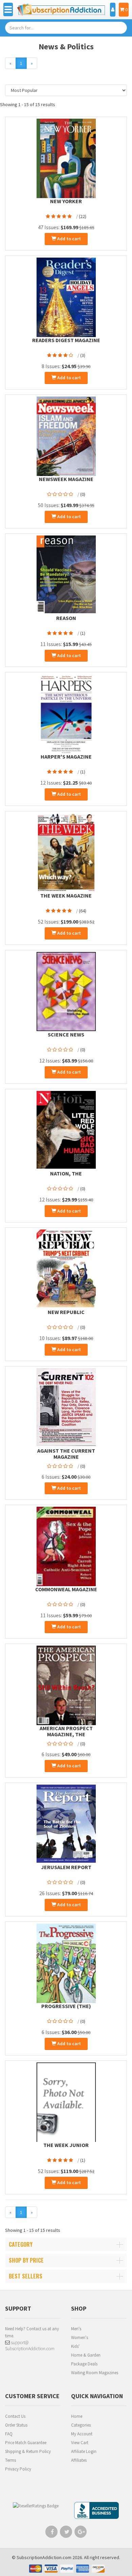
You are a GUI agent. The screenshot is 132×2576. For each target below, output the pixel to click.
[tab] (66, 2244)
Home (77, 2416)
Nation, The (66, 1173)
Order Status (16, 2425)
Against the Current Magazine (66, 1454)
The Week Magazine (66, 896)
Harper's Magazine (66, 757)
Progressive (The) (66, 2006)
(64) (83, 911)
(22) (83, 216)
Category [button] (21, 2244)
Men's (76, 2329)
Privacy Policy (18, 2469)
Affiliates (79, 2460)
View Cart (80, 2443)
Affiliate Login (84, 2451)
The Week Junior (66, 2145)
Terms (10, 2460)
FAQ (9, 2434)
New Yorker (66, 201)
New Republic (66, 1312)
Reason (66, 618)
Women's (80, 2338)
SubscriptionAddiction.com (44, 2557)
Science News (66, 1034)
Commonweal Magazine (66, 1589)
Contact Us (15, 2416)
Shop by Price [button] (26, 2260)
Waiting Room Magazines (95, 2373)
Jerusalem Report (66, 1867)
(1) (83, 633)
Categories (81, 2425)
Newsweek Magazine (66, 479)
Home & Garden (86, 2355)
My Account (82, 2434)
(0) (83, 494)
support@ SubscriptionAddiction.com (30, 2345)
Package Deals (84, 2364)
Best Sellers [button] (26, 2276)
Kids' (75, 2346)
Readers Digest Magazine (66, 340)
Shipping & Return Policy (28, 2451)
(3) (83, 355)
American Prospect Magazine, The (66, 1731)
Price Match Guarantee (26, 2443)
